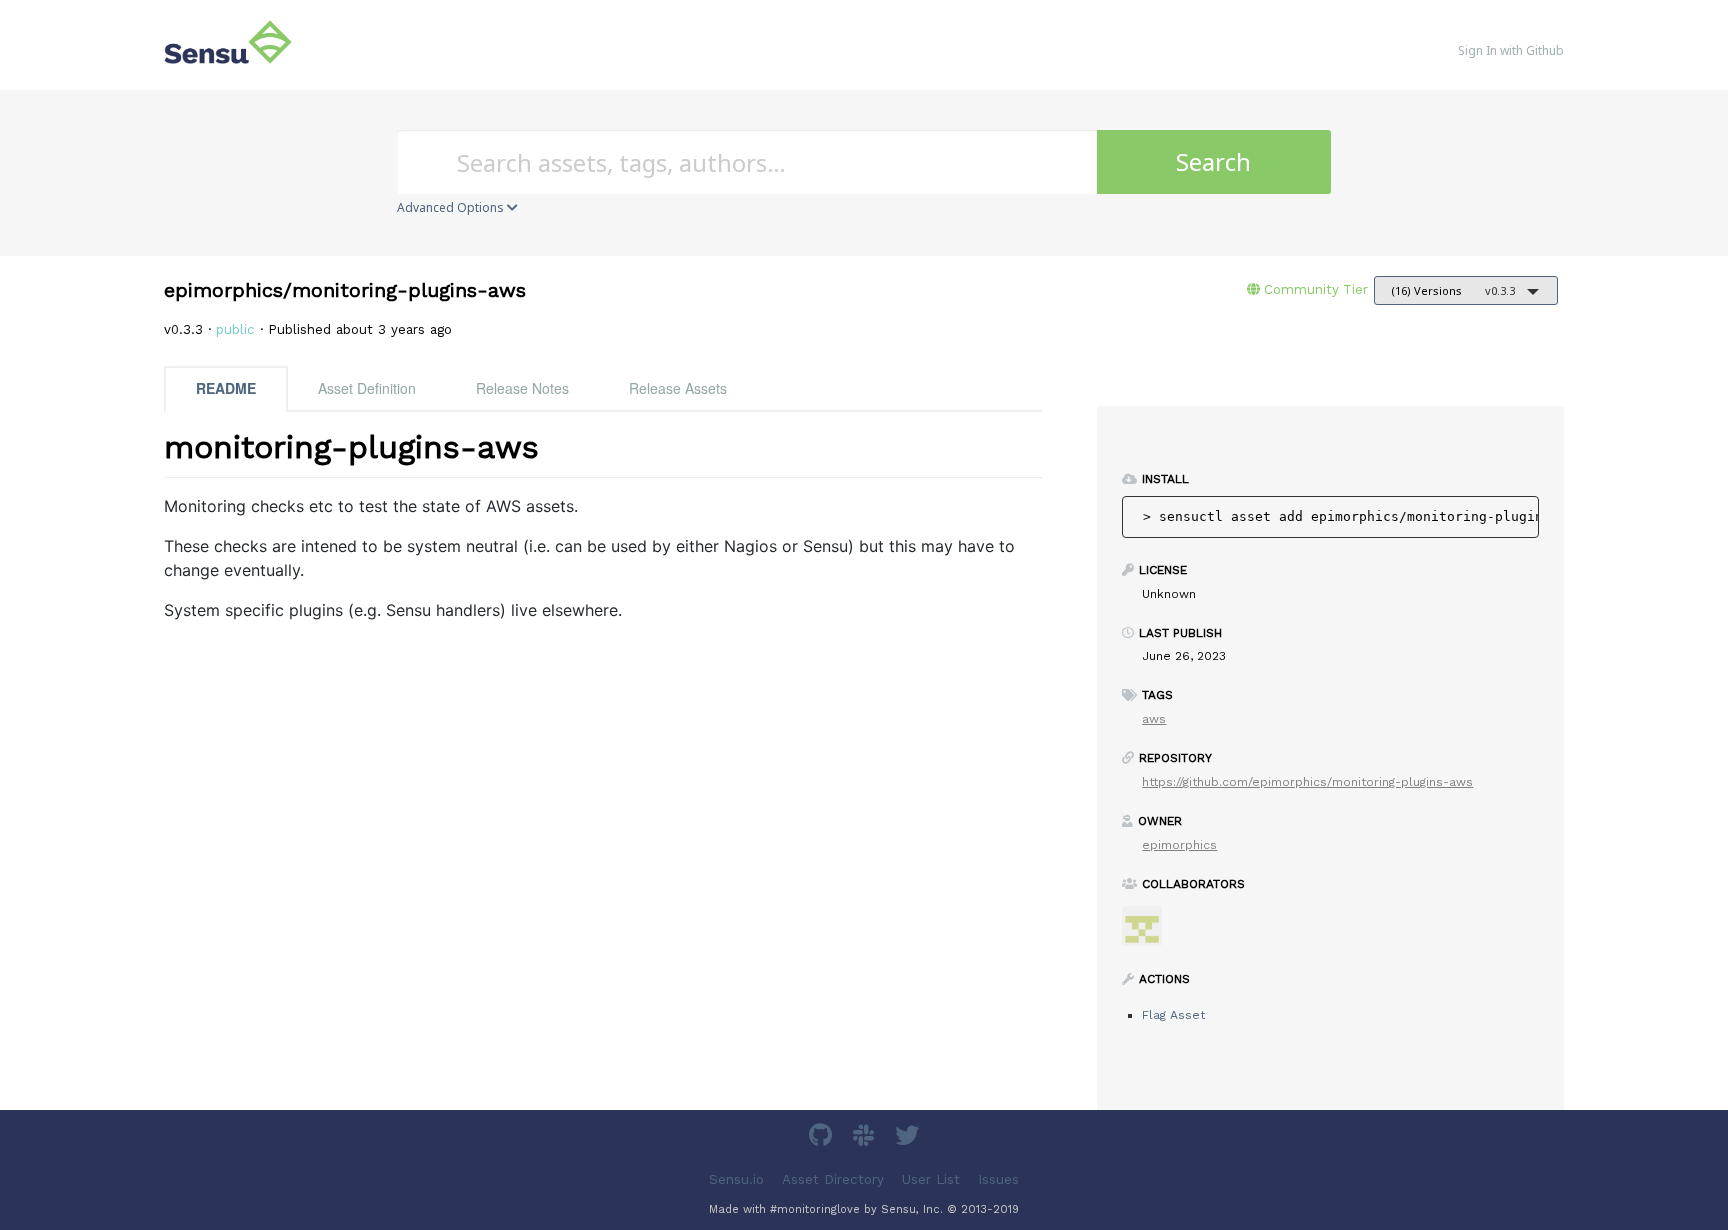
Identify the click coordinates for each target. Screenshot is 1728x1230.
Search (1213, 161)
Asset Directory (833, 1179)
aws (1154, 719)
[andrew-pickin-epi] (1149, 932)
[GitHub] (823, 1138)
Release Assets (678, 388)
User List (931, 1179)
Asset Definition (367, 388)
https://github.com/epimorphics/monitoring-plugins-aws (1307, 782)
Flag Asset (1173, 1015)
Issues (998, 1179)
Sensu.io (736, 1179)
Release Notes (522, 388)
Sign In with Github (1511, 50)
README (226, 388)
